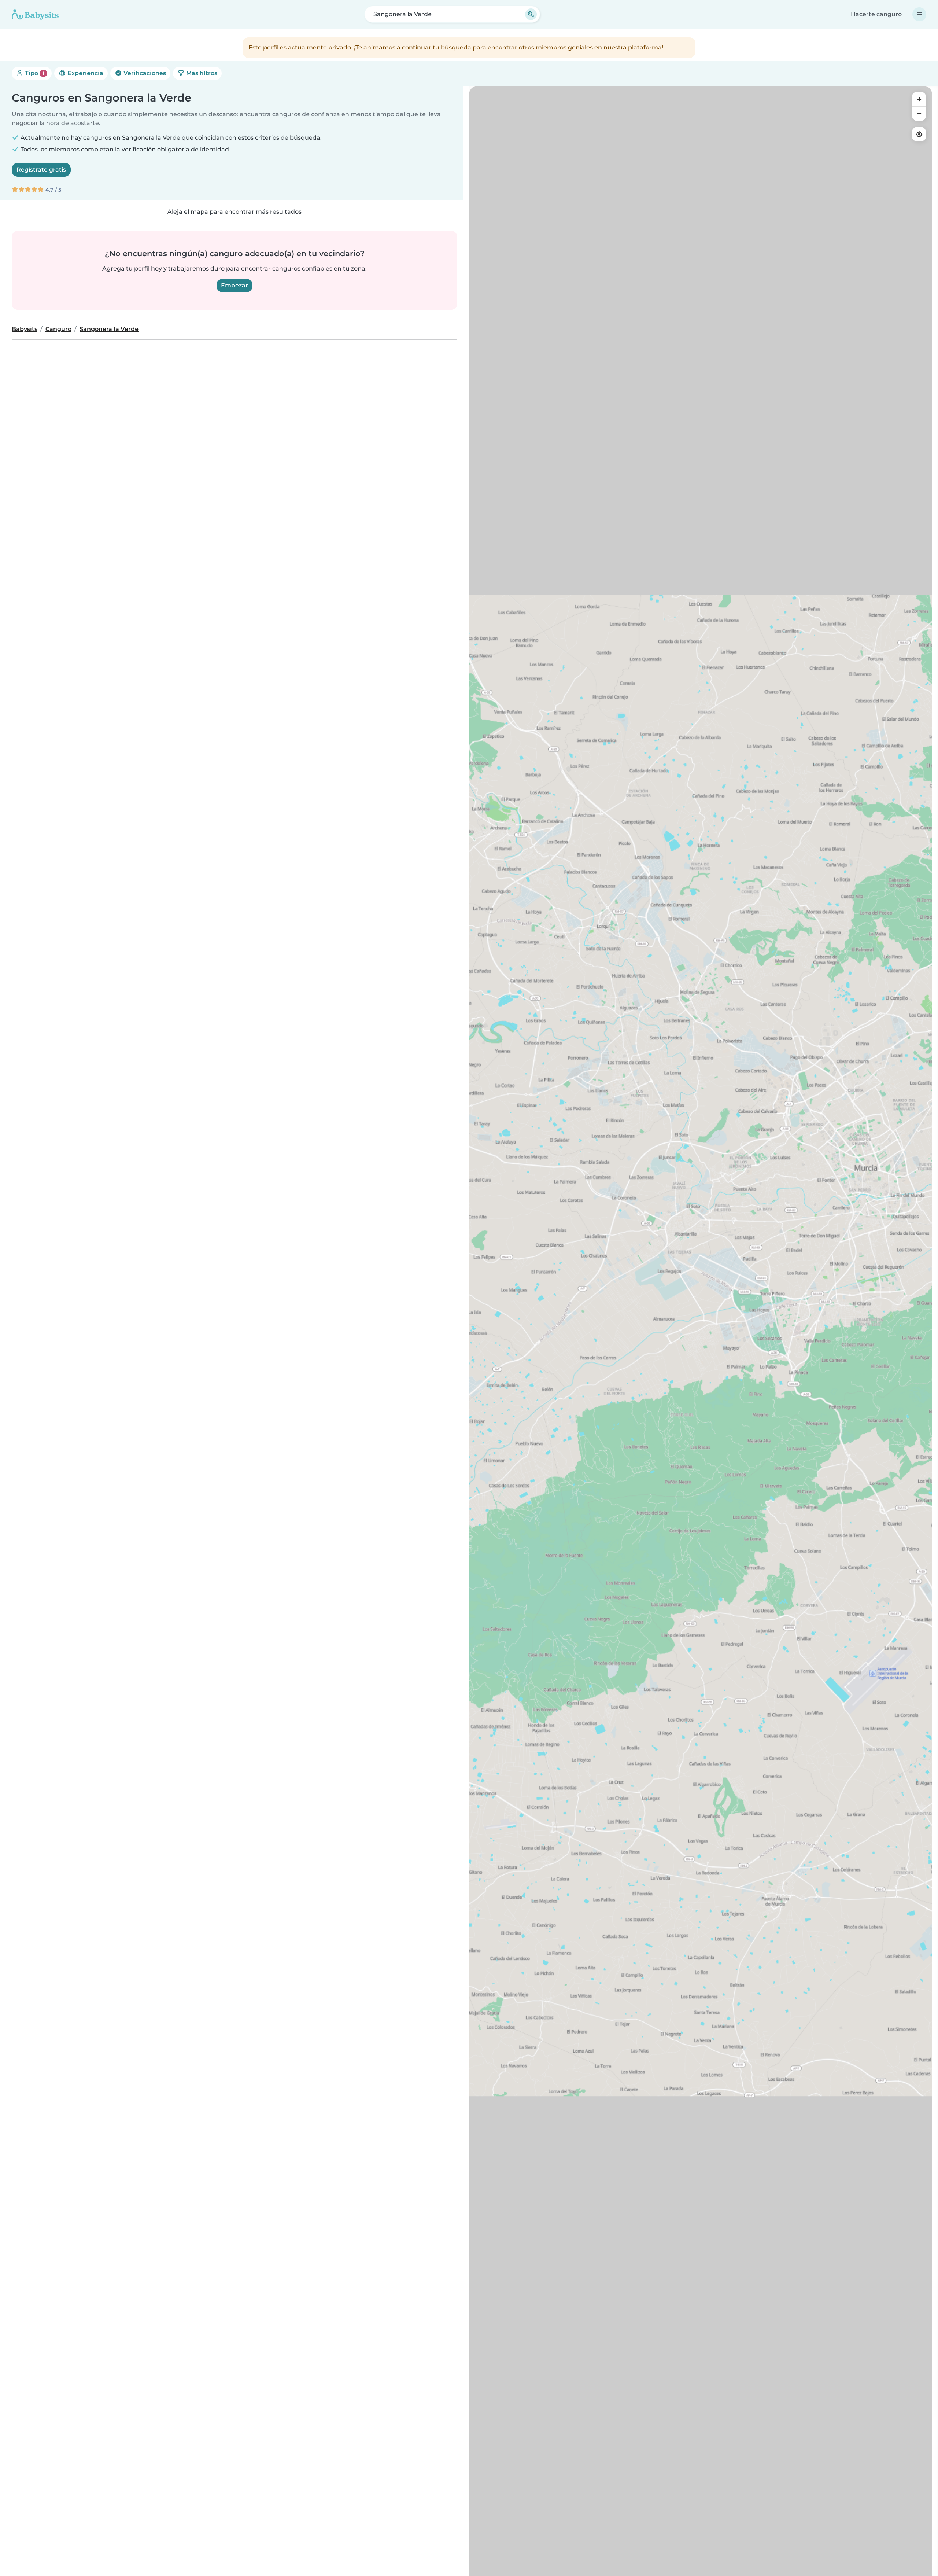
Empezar (234, 285)
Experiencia (85, 73)
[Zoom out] (919, 114)
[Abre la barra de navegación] (919, 14)
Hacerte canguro (876, 14)
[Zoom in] (919, 99)
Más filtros (201, 73)
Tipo (34, 73)
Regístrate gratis (41, 170)
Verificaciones (144, 73)
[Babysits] (35, 14)
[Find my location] (919, 134)
